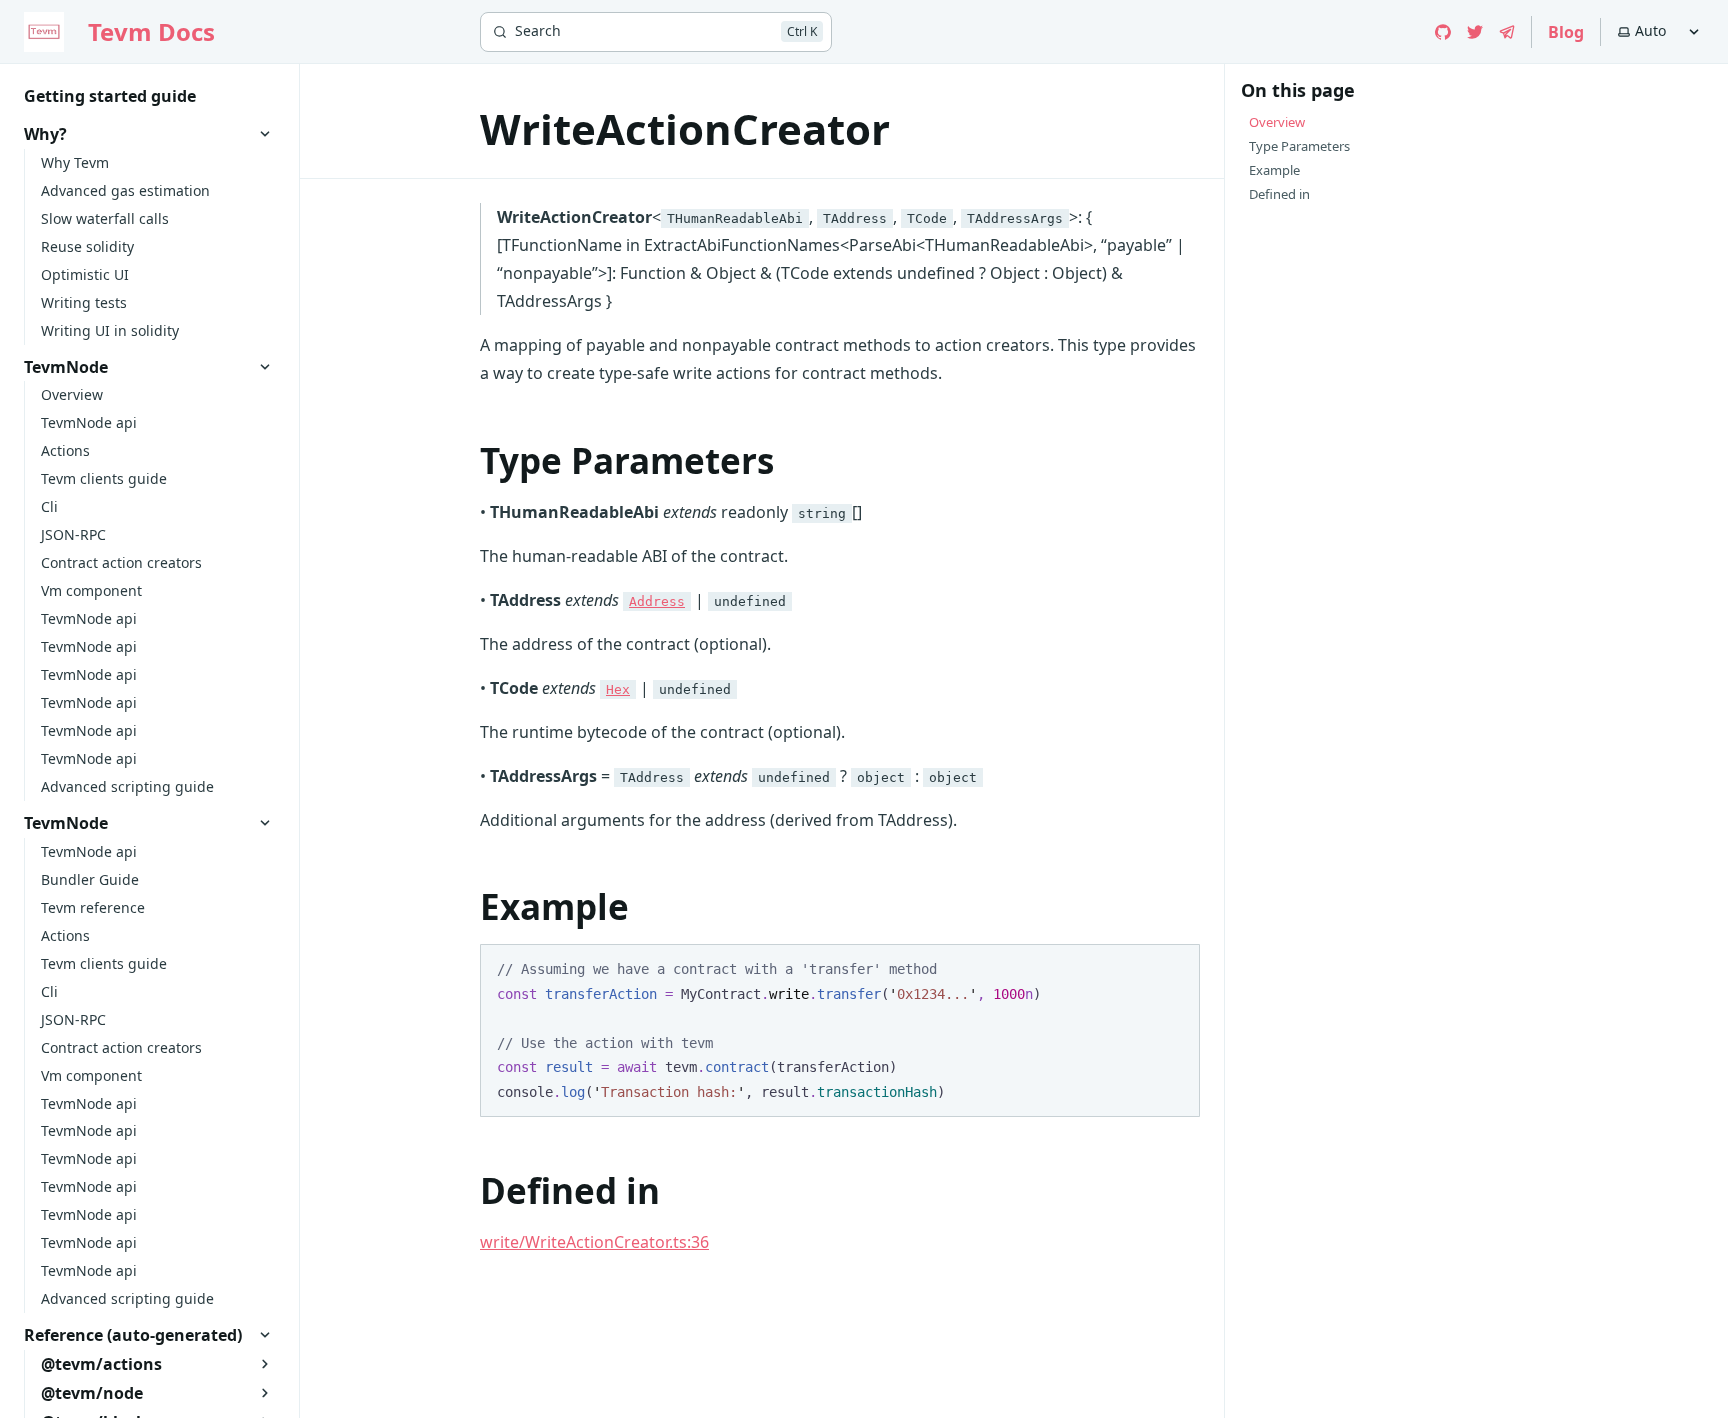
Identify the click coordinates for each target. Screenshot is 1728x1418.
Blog (1566, 32)
